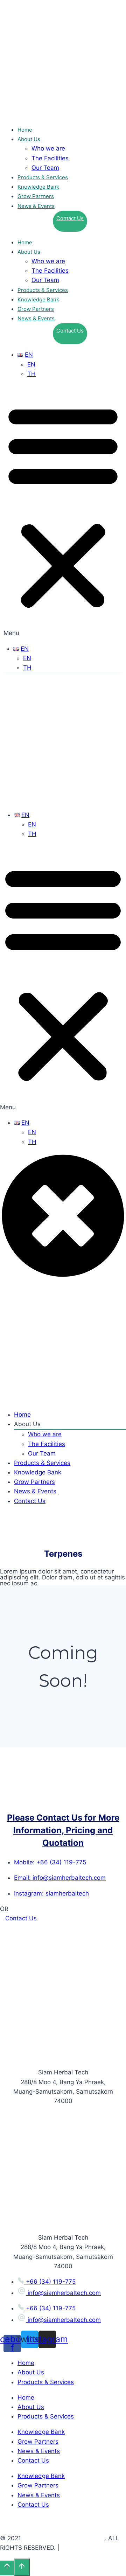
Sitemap (73, 2548)
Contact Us (70, 218)
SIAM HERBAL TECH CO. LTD (64, 2538)
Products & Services (43, 177)
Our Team (45, 168)
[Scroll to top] (7, 2568)
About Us (31, 2372)
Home (25, 130)
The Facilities (50, 158)
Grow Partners (36, 196)
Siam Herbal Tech (63, 2072)
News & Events (36, 206)
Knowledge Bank (38, 187)
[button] (63, 511)
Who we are (48, 148)
